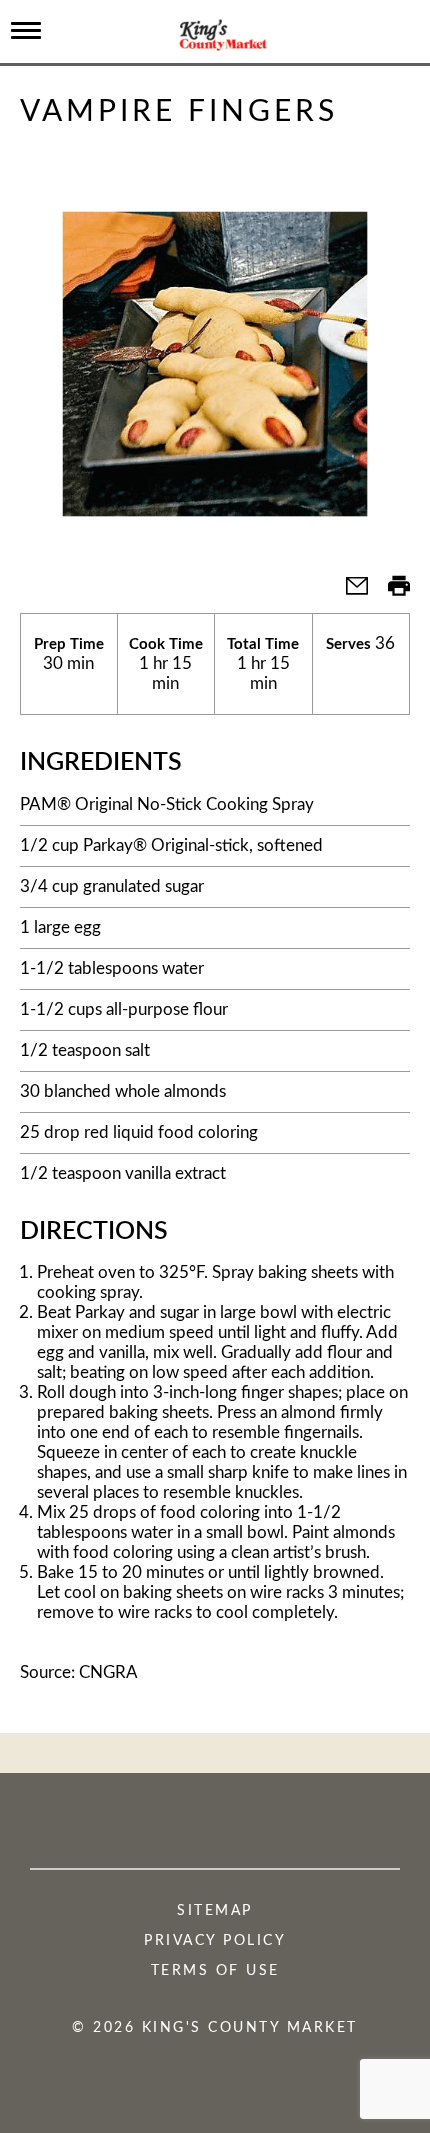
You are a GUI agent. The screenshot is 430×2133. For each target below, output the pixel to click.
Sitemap (215, 1911)
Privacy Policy (215, 1941)
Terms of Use (215, 1971)
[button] (349, 592)
